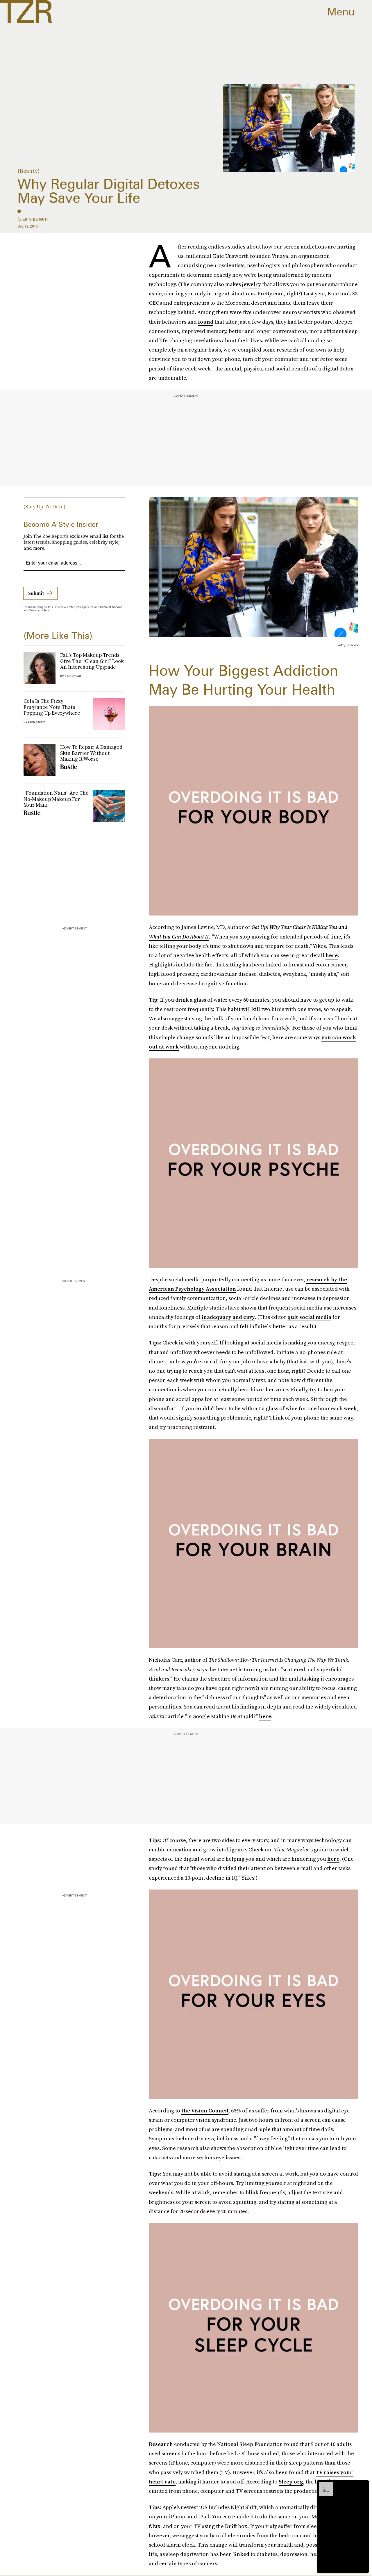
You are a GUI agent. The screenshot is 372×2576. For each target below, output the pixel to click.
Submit (36, 593)
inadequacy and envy (228, 1317)
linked (241, 2554)
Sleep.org (291, 2482)
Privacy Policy (39, 610)
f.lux (155, 2526)
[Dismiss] (363, 2485)
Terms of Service (111, 607)
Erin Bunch (35, 219)
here (332, 955)
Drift (231, 2526)
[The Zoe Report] (26, 12)
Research (161, 2444)
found (206, 322)
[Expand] (323, 2485)
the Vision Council (205, 2111)
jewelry (252, 284)
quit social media (309, 1317)
